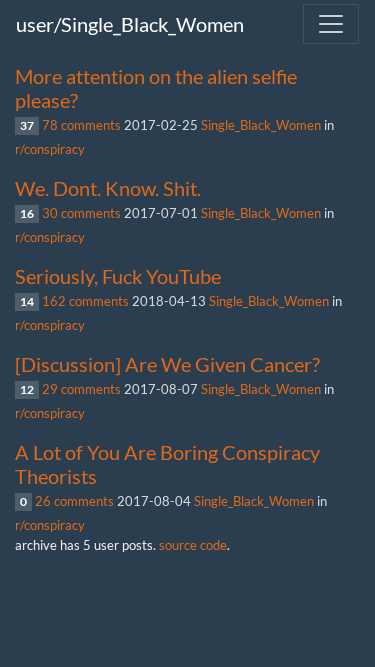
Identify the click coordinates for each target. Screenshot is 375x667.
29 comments (81, 389)
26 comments (74, 501)
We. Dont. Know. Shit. (108, 188)
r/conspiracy (50, 149)
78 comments (81, 125)
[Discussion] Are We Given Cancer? (167, 364)
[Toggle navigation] (331, 24)
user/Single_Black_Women (130, 24)
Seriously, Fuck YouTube (118, 276)
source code (193, 545)
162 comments (85, 301)
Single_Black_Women (261, 125)
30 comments (81, 213)
